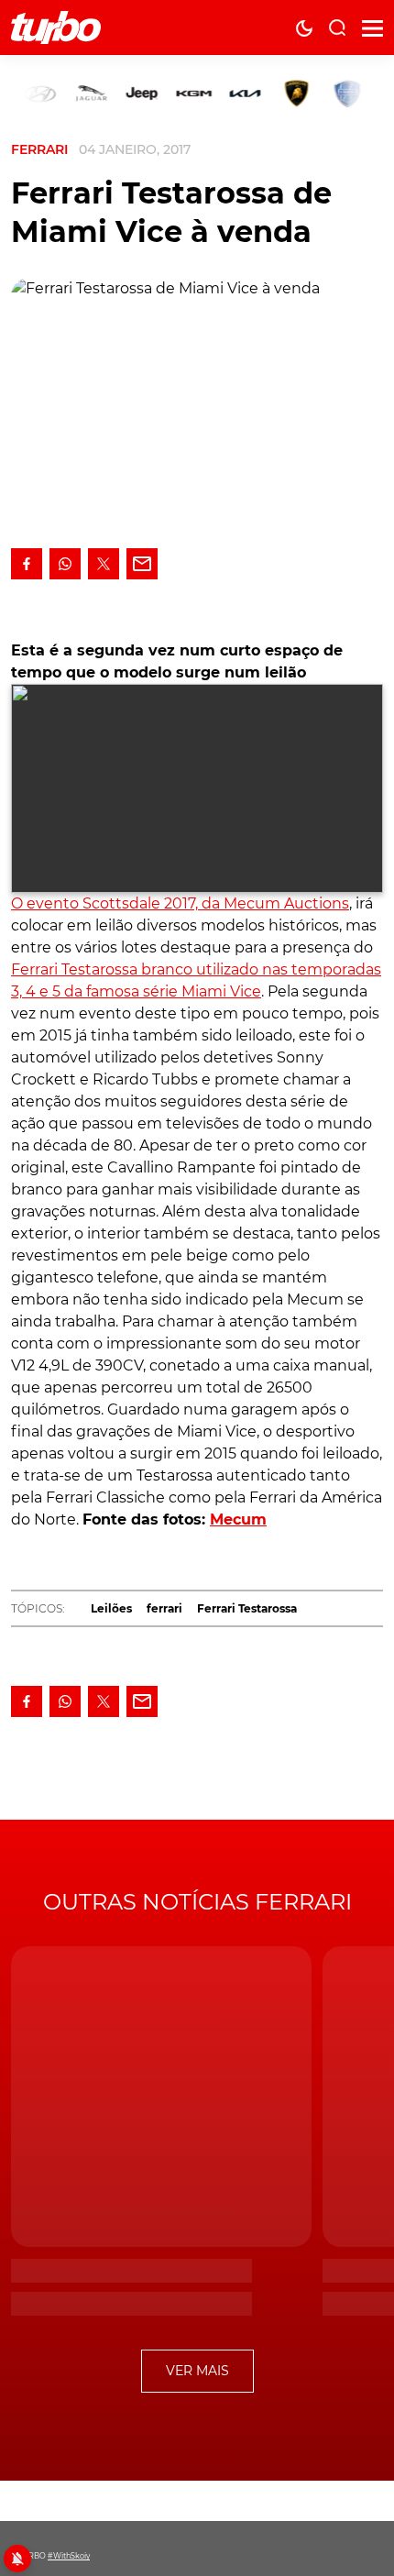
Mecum (238, 1519)
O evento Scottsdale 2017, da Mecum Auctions (180, 903)
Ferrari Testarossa (247, 1608)
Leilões (111, 1608)
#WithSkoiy (69, 2556)
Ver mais (197, 2371)
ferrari (164, 1608)
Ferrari (39, 149)
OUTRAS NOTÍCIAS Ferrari (197, 1902)
